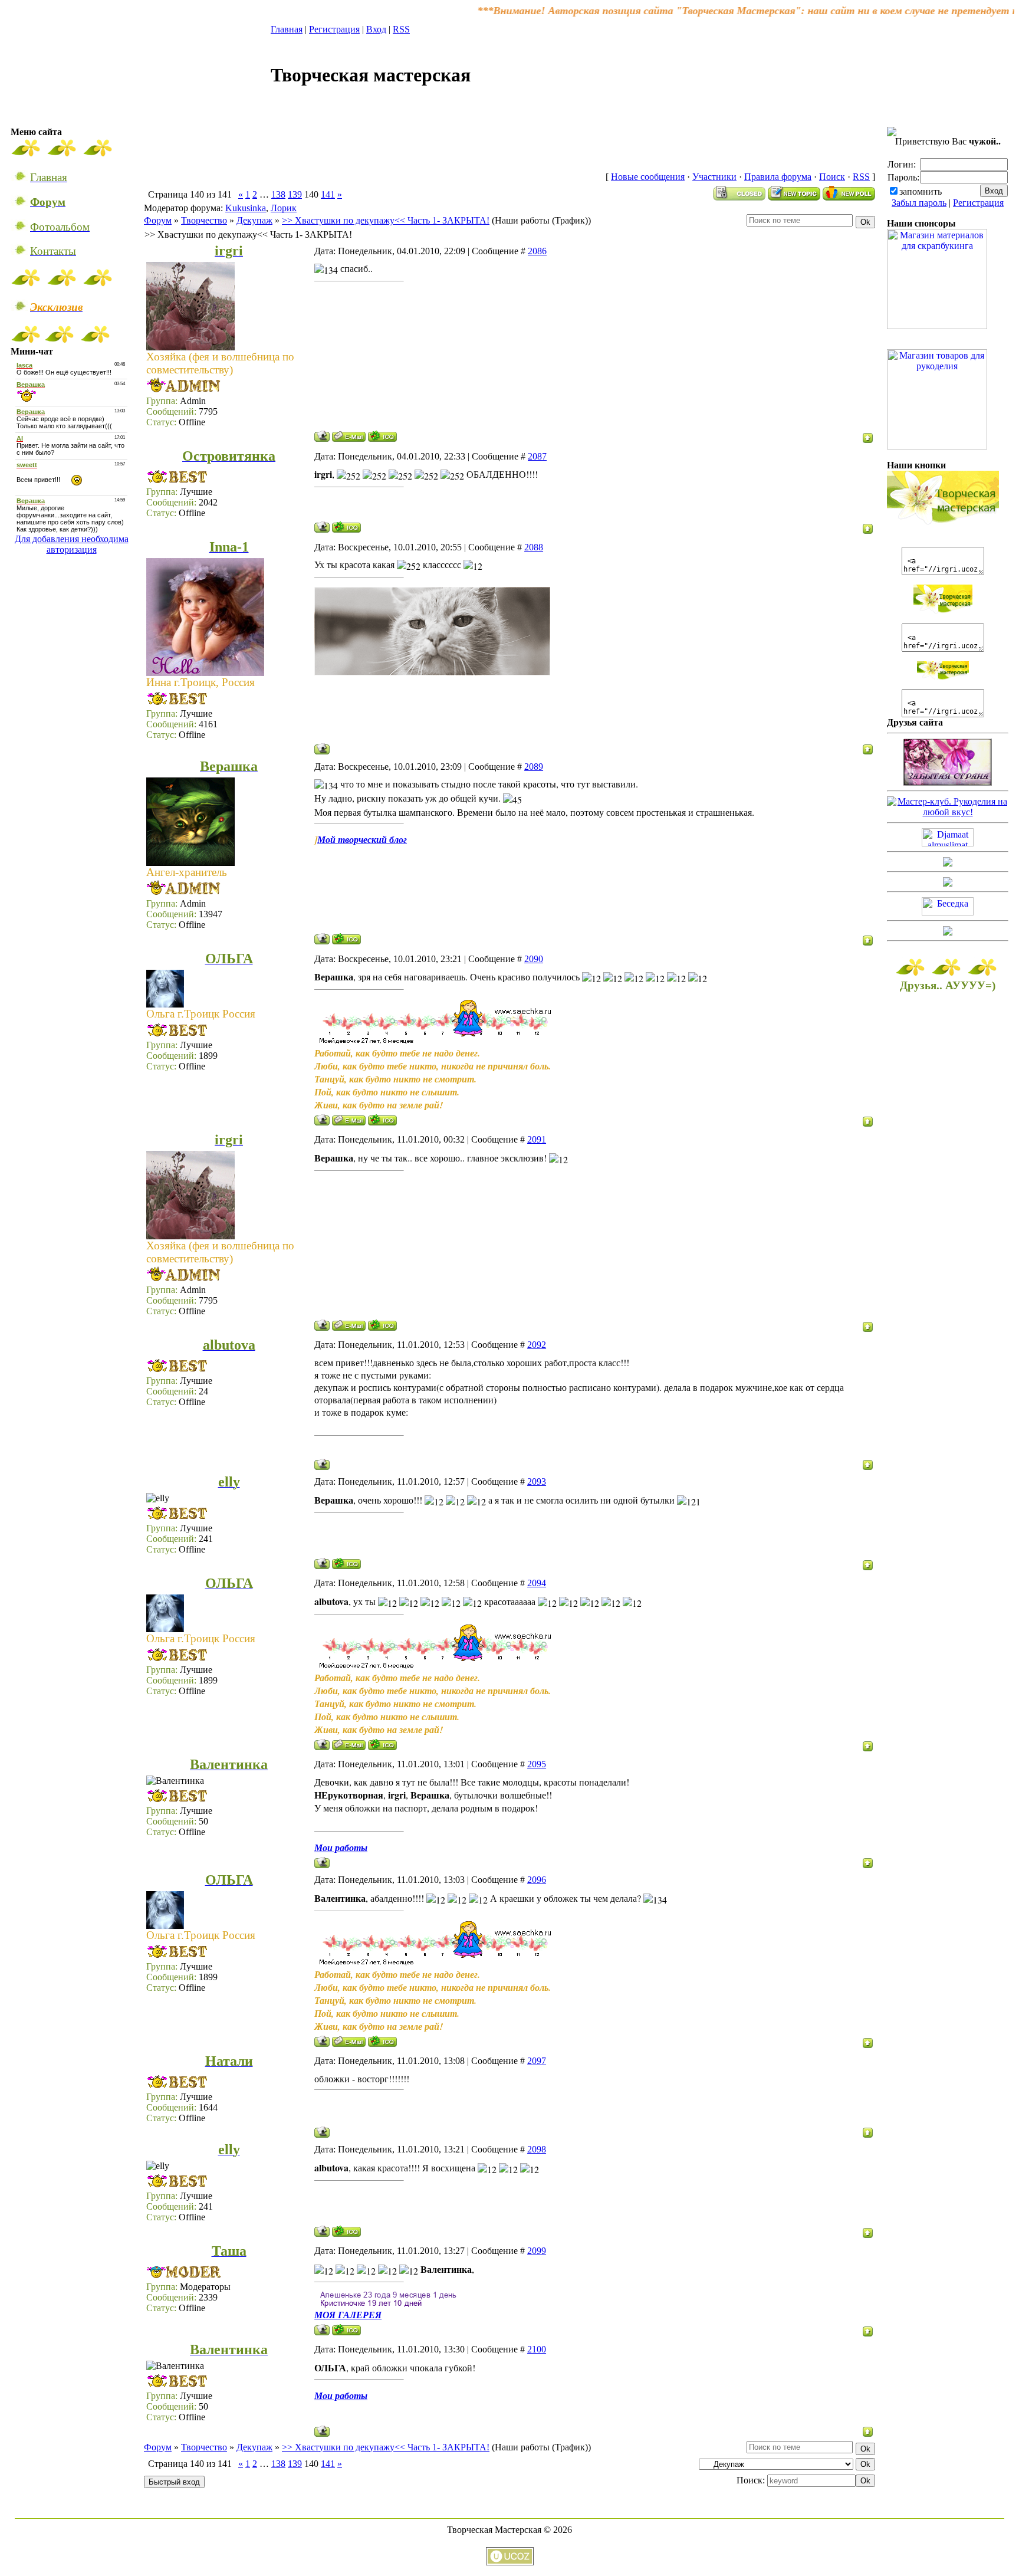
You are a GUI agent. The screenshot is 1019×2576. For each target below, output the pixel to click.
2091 (537, 1139)
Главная (287, 29)
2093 (537, 1481)
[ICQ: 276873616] (382, 436)
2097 (537, 2061)
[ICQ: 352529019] (382, 1120)
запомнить (921, 191)
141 (328, 194)
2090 (534, 959)
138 (278, 194)
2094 (537, 1583)
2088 (534, 547)
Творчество (204, 220)
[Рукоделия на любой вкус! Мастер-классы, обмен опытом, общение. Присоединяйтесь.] (948, 812)
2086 (537, 251)
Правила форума (778, 177)
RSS (401, 29)
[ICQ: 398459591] (346, 2330)
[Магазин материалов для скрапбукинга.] (937, 326)
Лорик (284, 208)
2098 (537, 2149)
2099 (537, 2251)
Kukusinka (246, 208)
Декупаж (254, 220)
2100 (537, 2349)
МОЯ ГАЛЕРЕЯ (348, 2315)
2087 (537, 456)
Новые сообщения (648, 177)
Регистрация (334, 29)
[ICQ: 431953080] (346, 527)
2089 (534, 767)
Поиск (832, 177)
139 (295, 194)
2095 (537, 1764)
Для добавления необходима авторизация (72, 544)
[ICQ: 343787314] (346, 939)
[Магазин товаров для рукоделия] (937, 446)
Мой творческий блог (362, 839)
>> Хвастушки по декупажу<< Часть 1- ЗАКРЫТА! (386, 220)
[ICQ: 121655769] (346, 1563)
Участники (714, 177)
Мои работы (341, 1847)
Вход (376, 29)
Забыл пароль (919, 203)
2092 (537, 1345)
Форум (158, 220)
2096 (537, 1880)
